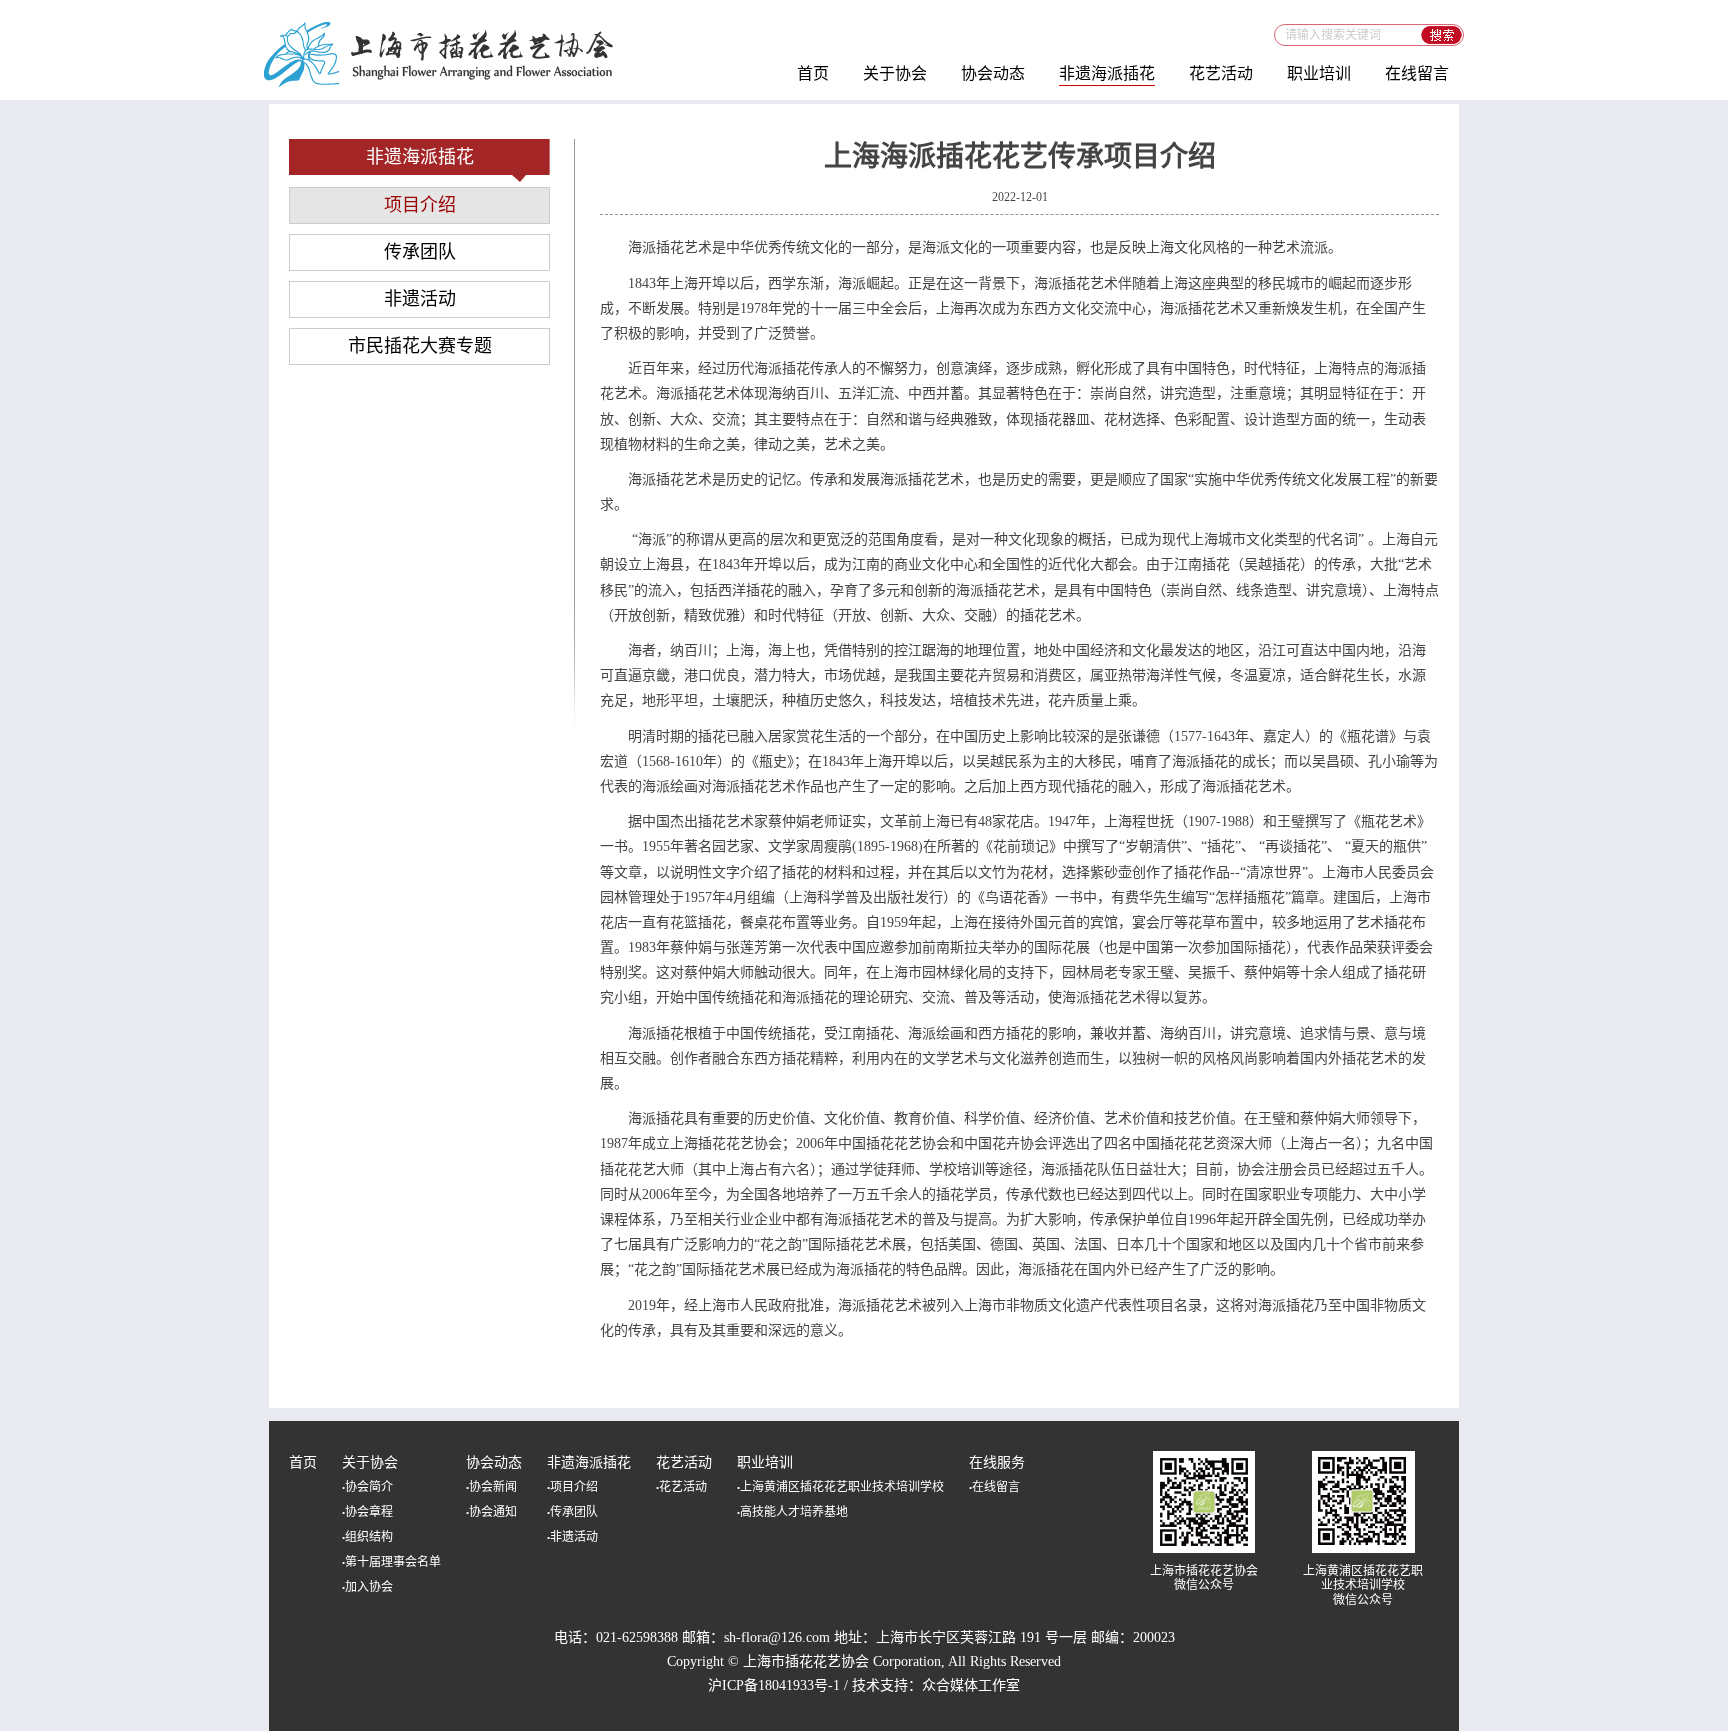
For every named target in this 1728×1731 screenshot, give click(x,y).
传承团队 (420, 252)
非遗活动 (420, 299)
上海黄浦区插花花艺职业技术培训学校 (840, 1487)
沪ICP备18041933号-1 (774, 1685)
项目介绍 (420, 205)
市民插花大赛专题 (420, 346)
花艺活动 (1221, 73)
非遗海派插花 (1107, 73)
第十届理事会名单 (391, 1562)
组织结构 (367, 1537)
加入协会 (367, 1587)
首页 (813, 73)
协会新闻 (491, 1487)
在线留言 (1417, 73)
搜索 (1442, 35)
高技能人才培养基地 (792, 1512)
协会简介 (367, 1487)
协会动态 (993, 73)
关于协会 (895, 73)
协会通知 (491, 1512)
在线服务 (997, 1462)
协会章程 (367, 1512)
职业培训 (1319, 73)
